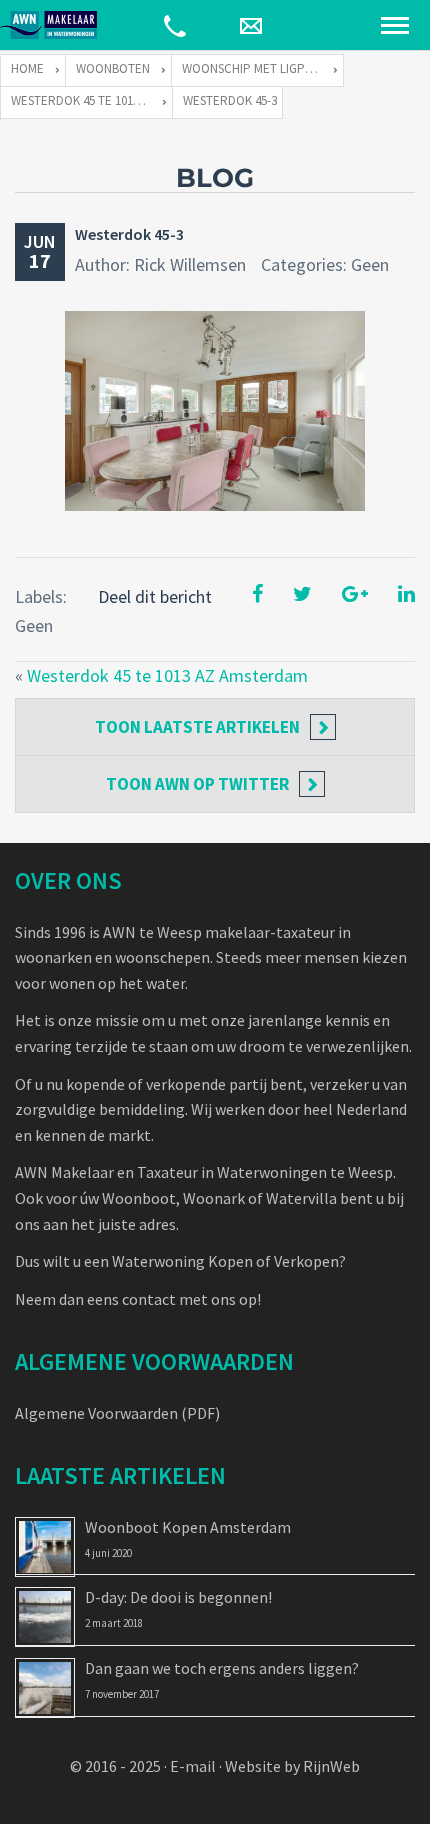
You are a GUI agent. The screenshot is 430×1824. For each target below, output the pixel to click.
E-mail (193, 1766)
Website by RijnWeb (292, 1766)
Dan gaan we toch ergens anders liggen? (222, 1668)
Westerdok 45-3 (129, 234)
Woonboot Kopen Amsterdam (188, 1527)
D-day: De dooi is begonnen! (178, 1597)
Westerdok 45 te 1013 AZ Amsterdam (167, 675)
